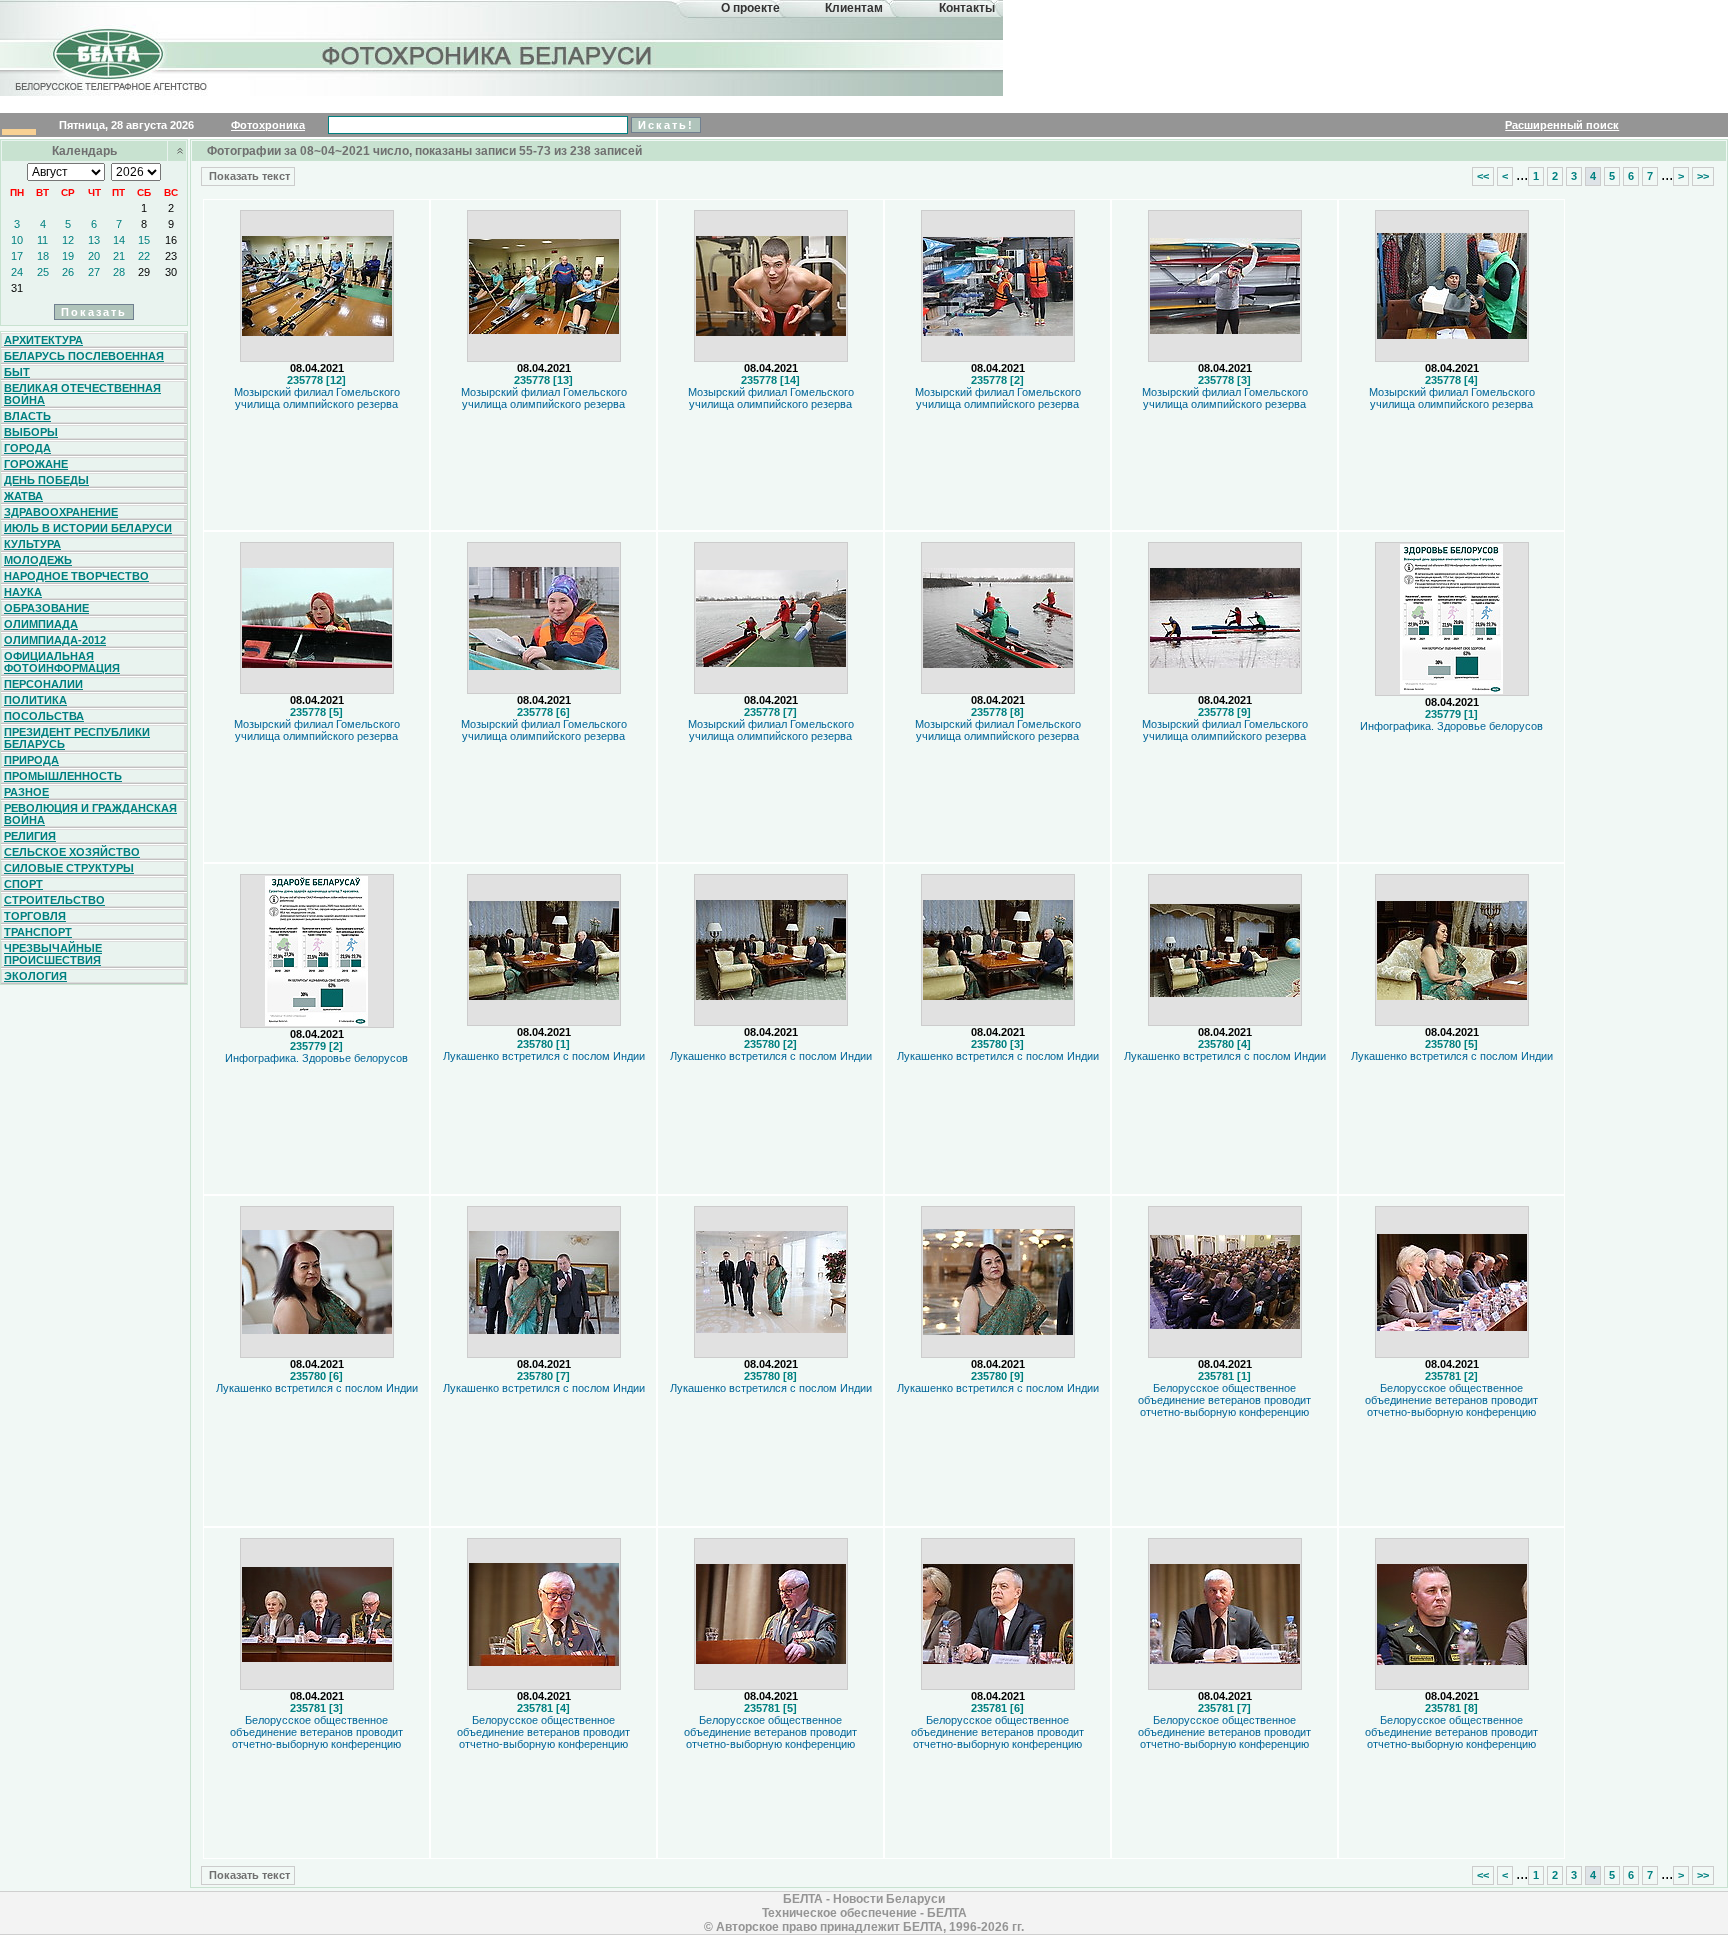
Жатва (23, 496)
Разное (26, 792)
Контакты (967, 8)
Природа (31, 760)
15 (144, 240)
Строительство (54, 900)
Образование (46, 608)
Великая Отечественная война (82, 394)
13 (94, 240)
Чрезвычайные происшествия (53, 954)
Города (27, 448)
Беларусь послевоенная (84, 356)
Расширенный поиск (1562, 125)
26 (68, 272)
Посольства (44, 716)
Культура (32, 544)
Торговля (35, 916)
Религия (30, 836)
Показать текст (248, 176)
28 (119, 272)
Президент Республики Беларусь (77, 738)
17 (17, 256)
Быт (17, 372)
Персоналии (43, 684)
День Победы (46, 480)
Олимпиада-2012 (55, 640)
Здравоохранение (61, 512)
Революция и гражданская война (90, 814)
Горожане (36, 464)
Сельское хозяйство (72, 852)
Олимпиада (41, 624)
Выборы (31, 432)
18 (43, 256)
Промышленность (63, 776)
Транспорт (38, 932)
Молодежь (38, 560)
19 (68, 256)
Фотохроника (268, 125)
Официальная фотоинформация (62, 662)
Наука (23, 592)
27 (94, 272)
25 (43, 272)
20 (94, 256)
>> (1703, 176)
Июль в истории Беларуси (88, 528)
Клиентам (854, 8)
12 (68, 240)
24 (17, 272)
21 (119, 256)
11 (42, 240)
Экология (35, 976)
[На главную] (108, 73)
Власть (27, 416)
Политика (35, 700)
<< (1483, 176)
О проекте (750, 8)
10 (17, 240)
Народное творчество (76, 576)
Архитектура (43, 340)
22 (144, 256)
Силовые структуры (69, 868)
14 (119, 240)
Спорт (23, 884)
